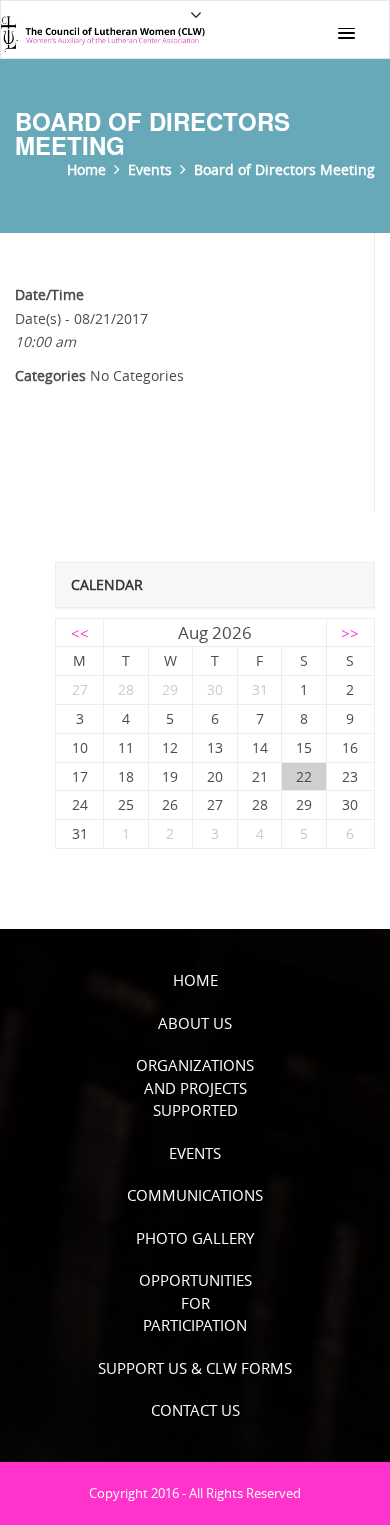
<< (80, 633)
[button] (346, 34)
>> (350, 633)
